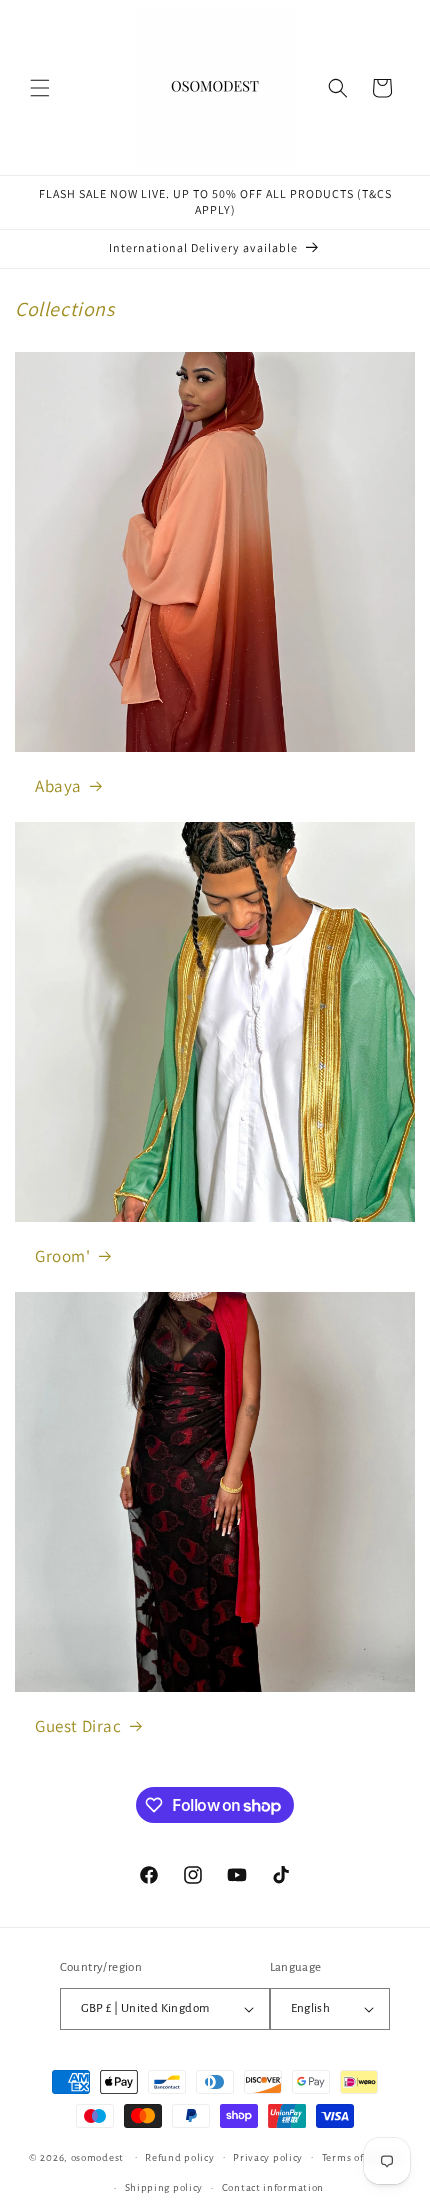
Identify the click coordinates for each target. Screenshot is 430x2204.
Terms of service (361, 2157)
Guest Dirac (78, 1726)
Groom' (63, 1256)
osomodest (97, 2156)
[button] (40, 88)
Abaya (58, 786)
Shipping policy (164, 2187)
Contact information (273, 2187)
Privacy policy (268, 2157)
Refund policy (179, 2157)
